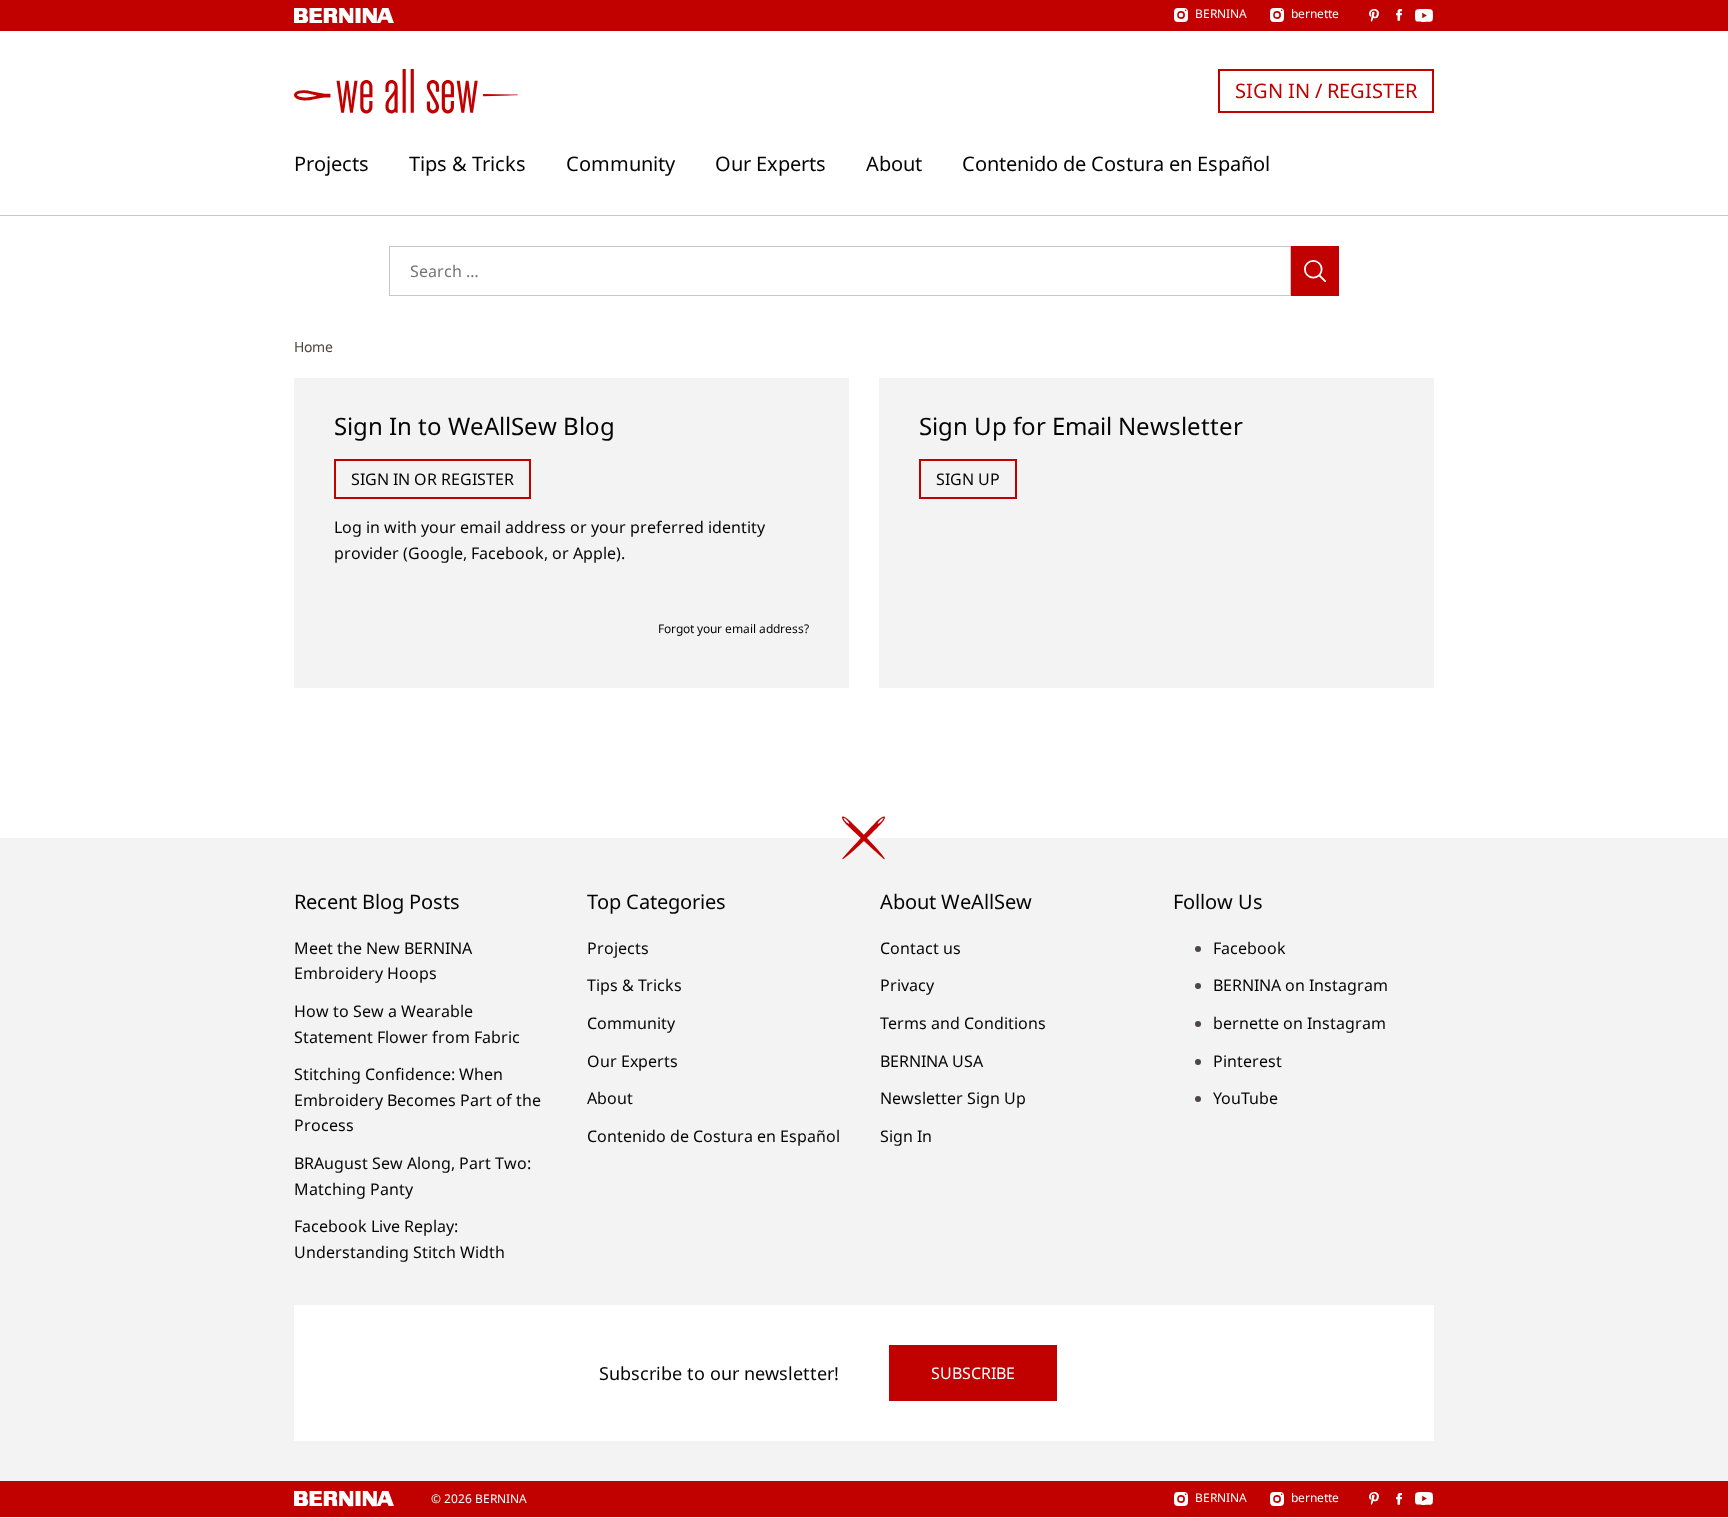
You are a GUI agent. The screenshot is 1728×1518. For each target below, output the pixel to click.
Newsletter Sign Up (953, 1098)
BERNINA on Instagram (1300, 985)
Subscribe (973, 1373)
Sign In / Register (1326, 90)
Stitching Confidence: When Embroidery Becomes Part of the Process (417, 1099)
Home (313, 346)
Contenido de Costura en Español (1116, 164)
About (894, 164)
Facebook (1249, 948)
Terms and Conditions (963, 1023)
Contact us (920, 948)
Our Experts (770, 164)
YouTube (1245, 1098)
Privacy (907, 985)
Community (620, 164)
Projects (331, 164)
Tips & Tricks (467, 164)
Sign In (906, 1136)
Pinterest (1247, 1061)
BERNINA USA (931, 1061)
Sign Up (968, 479)
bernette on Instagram (1299, 1023)
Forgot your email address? (733, 628)
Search (1315, 271)
